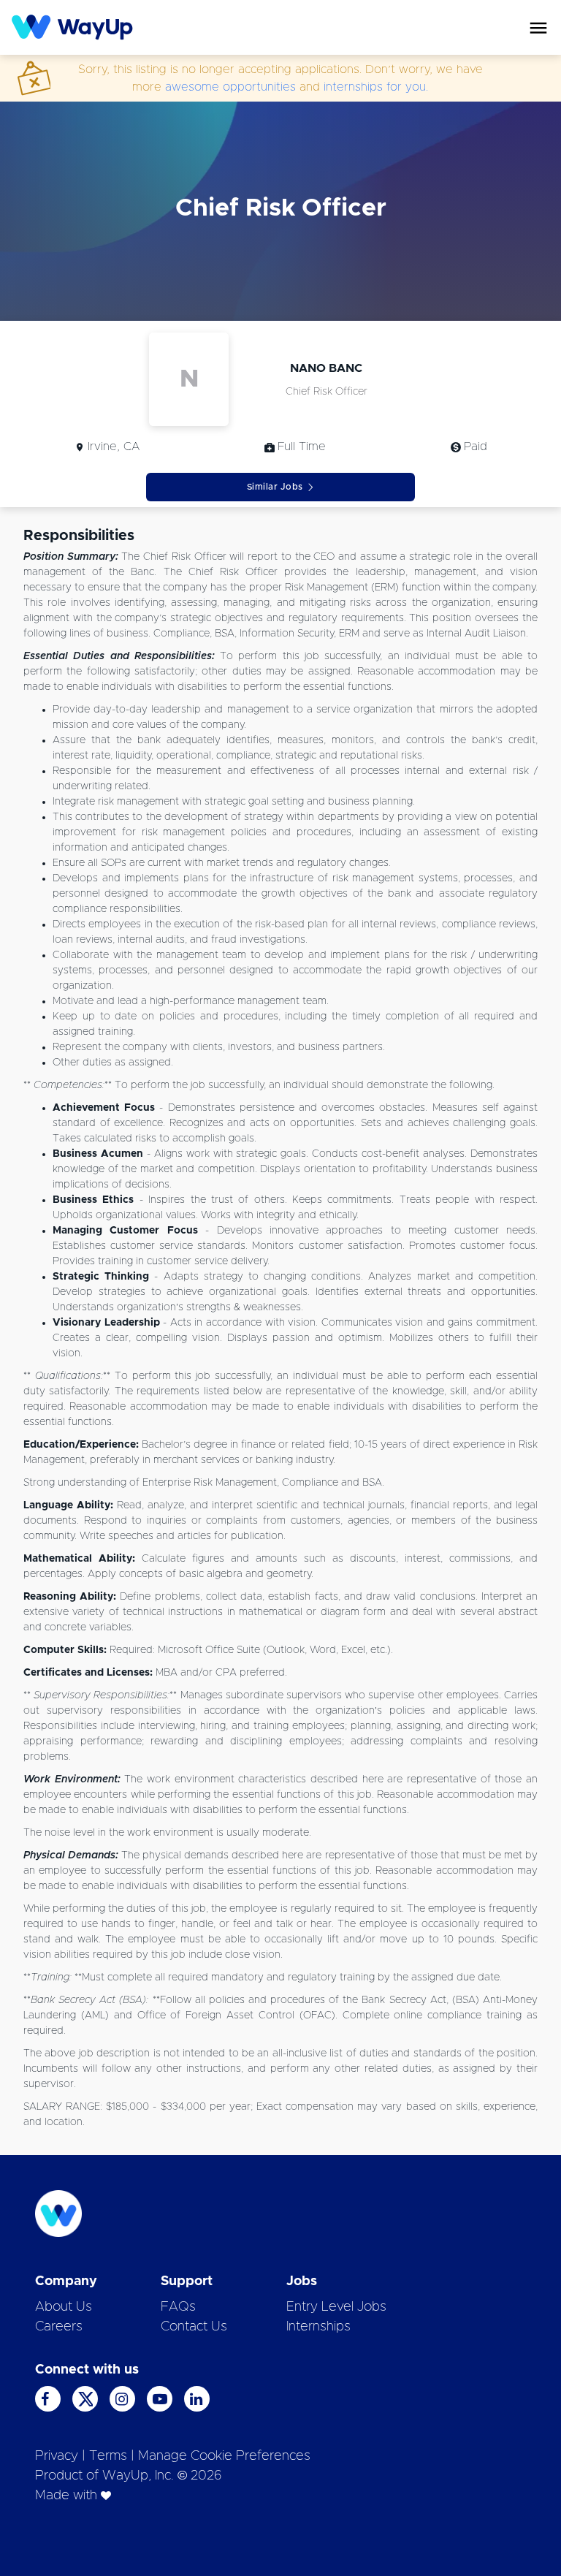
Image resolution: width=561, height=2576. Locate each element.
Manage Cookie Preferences (224, 2456)
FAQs (178, 2307)
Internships (318, 2327)
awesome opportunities (230, 87)
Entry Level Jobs (336, 2307)
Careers (59, 2327)
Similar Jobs (275, 487)
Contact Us (194, 2327)
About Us (64, 2307)
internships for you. (376, 87)
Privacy (57, 2456)
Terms (108, 2456)
